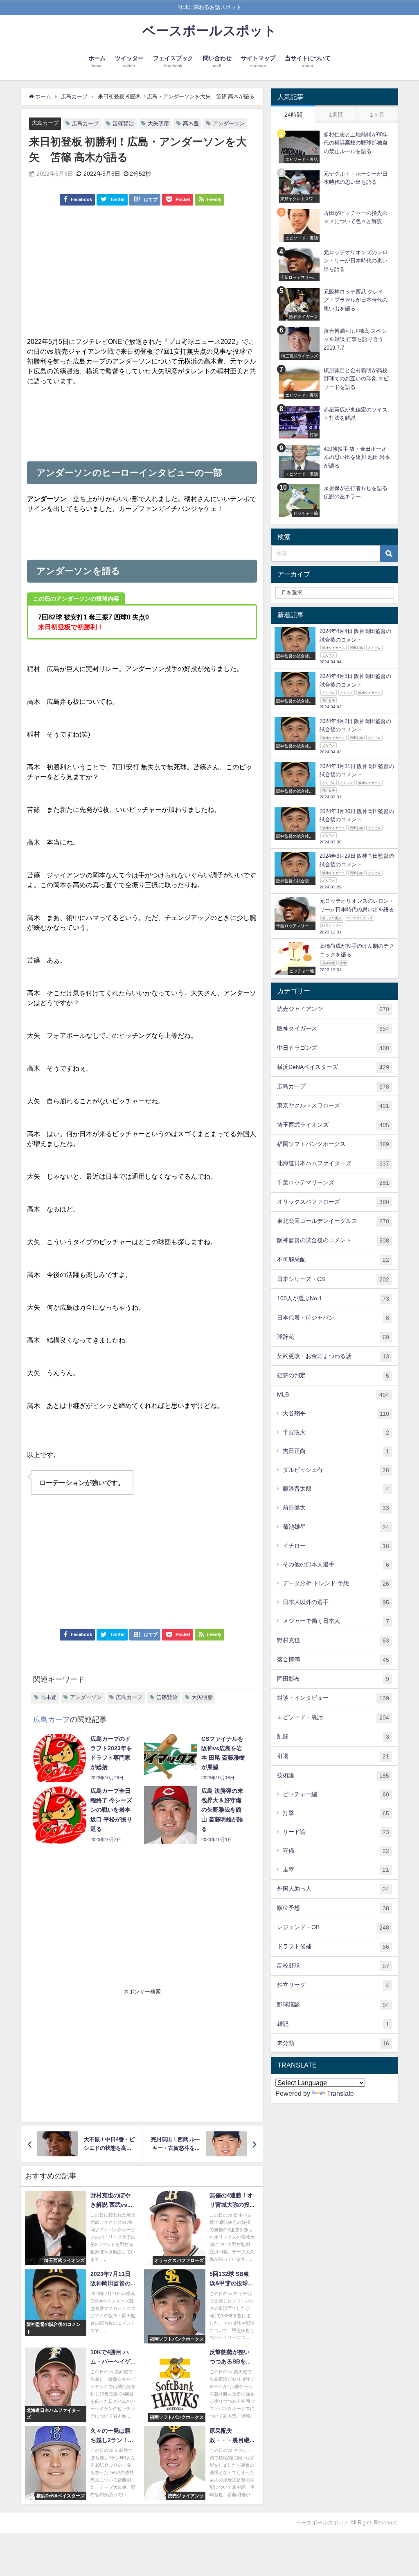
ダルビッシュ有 (336, 1470)
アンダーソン (229, 123)
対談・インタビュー (333, 1698)
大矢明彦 (158, 123)
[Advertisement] (142, 275)
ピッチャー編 (336, 1794)
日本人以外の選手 (336, 1602)
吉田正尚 (336, 1451)
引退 (333, 1756)
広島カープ (45, 123)
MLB (333, 1395)
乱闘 (333, 1737)
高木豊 (191, 123)
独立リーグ (333, 1985)
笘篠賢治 (123, 123)
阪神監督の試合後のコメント (333, 1240)
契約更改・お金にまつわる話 (333, 1356)
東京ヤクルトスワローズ (333, 1106)
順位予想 (333, 1908)
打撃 (336, 1813)
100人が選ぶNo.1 (333, 1298)
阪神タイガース (333, 1029)
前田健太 (336, 1508)
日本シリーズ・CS (333, 1279)
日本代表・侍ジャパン (333, 1318)
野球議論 (333, 2005)
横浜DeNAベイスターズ (333, 1067)
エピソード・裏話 (333, 1717)
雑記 (333, 2024)
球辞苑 (333, 1337)
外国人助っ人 (333, 1889)
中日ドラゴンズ (333, 1048)
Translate (340, 2093)
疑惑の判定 (333, 1375)
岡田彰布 (333, 1679)
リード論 (336, 1832)
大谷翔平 (336, 1413)
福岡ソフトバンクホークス (333, 1144)
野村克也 (333, 1640)
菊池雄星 (336, 1527)
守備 (336, 1851)
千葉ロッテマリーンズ (333, 1183)
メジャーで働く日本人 (336, 1621)
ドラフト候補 (333, 1947)
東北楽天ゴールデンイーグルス (333, 1221)
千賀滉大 (336, 1432)
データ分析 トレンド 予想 (336, 1583)
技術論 (333, 1775)
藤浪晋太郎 (336, 1489)
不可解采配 (333, 1260)
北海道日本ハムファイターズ (333, 1163)
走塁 (336, 1870)
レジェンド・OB (333, 1927)
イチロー (336, 1546)
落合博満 (333, 1660)
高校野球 (333, 1966)
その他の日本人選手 (336, 1565)
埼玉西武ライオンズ (333, 1125)
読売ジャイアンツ (333, 1009)
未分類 (333, 2043)
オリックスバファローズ (333, 1202)
